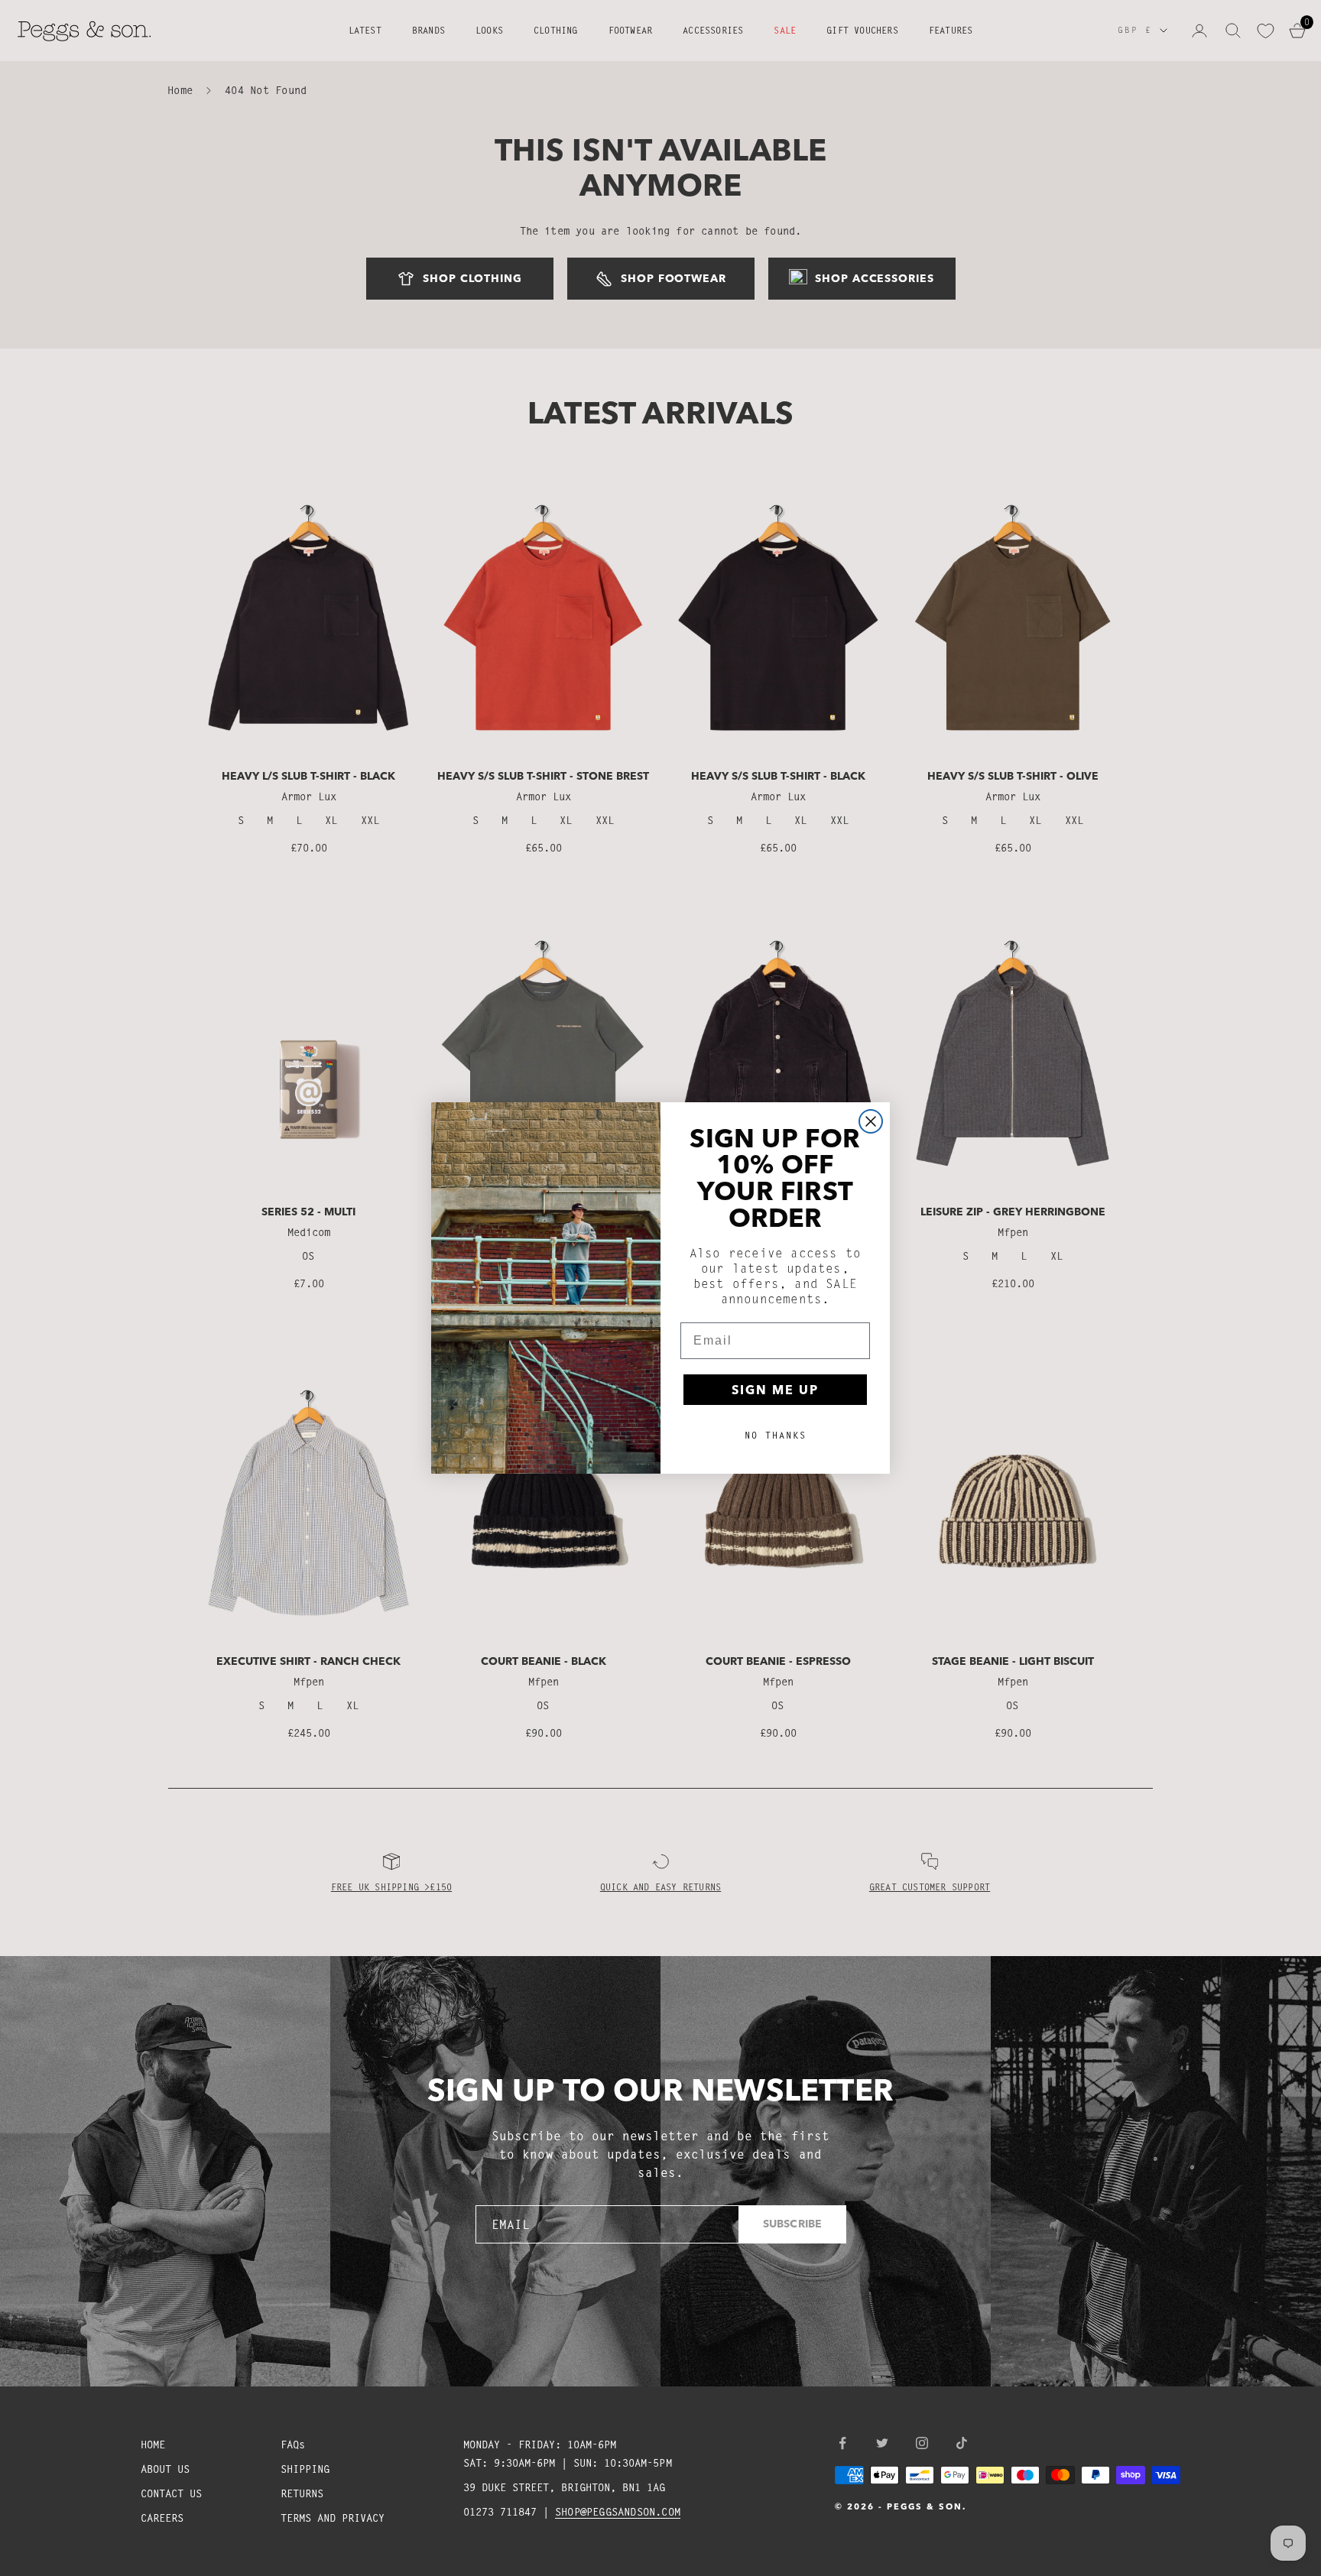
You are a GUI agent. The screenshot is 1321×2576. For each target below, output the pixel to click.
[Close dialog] (871, 1121)
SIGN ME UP (775, 1390)
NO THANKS (776, 1435)
